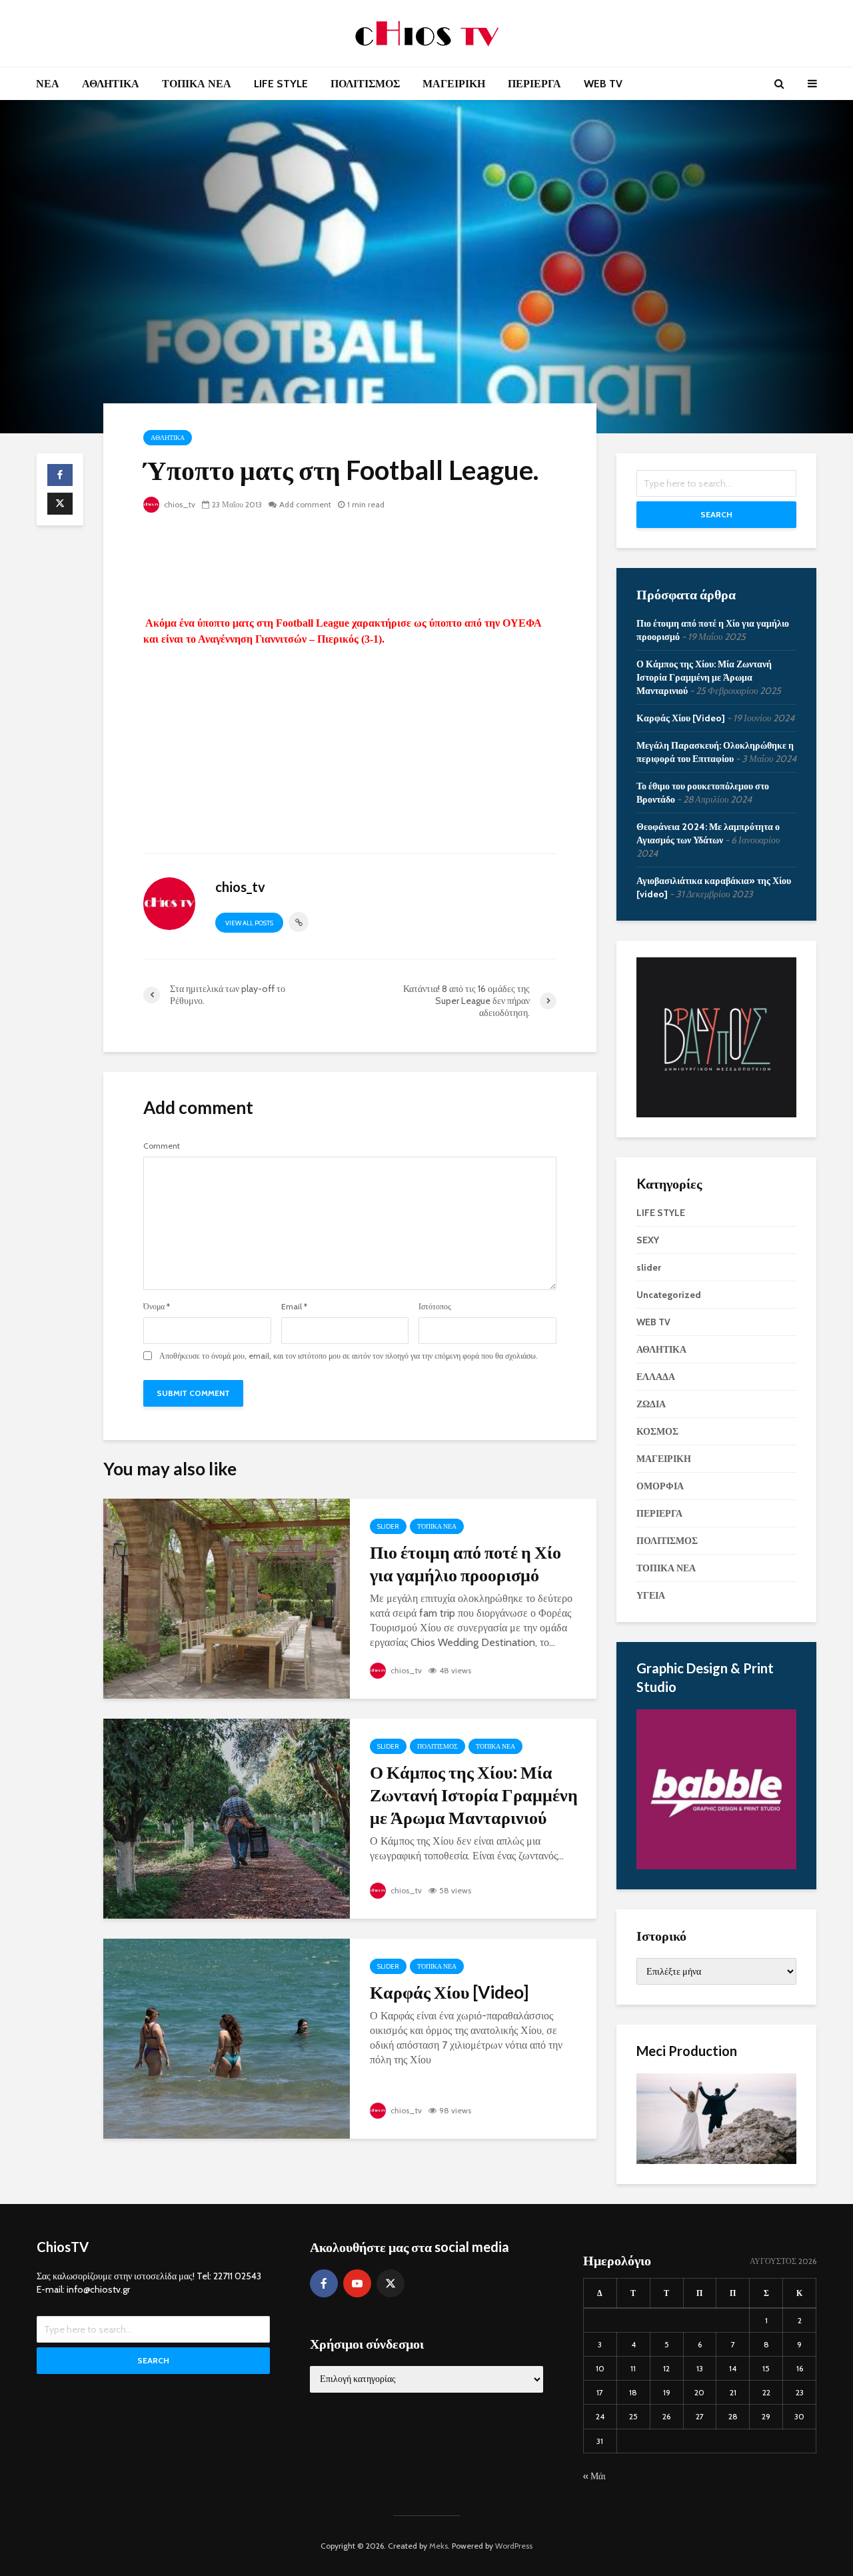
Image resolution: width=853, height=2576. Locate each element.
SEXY (648, 1240)
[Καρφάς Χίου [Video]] (227, 2038)
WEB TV (603, 84)
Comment (162, 1146)
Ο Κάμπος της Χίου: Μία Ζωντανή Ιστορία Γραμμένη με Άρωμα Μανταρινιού (474, 1795)
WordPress (514, 2546)
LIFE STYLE (281, 84)
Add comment (305, 504)
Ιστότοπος (435, 1307)
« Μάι (594, 2476)
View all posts (249, 923)
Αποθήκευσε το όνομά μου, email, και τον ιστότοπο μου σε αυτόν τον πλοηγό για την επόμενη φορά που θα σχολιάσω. (349, 1356)
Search (716, 514)
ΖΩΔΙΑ (651, 1404)
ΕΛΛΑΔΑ (656, 1377)
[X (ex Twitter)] (391, 2283)
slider (388, 1526)
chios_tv (179, 504)
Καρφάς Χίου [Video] (449, 1992)
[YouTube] (357, 2283)
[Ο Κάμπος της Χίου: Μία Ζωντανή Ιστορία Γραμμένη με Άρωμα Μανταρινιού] (227, 1818)
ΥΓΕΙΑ (651, 1595)
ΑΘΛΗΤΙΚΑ (111, 84)
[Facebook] (324, 2283)
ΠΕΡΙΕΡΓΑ (534, 84)
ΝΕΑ (48, 84)
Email (294, 1307)
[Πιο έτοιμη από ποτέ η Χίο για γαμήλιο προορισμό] (227, 1598)
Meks (438, 2546)
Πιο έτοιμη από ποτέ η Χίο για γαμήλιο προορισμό (465, 1563)
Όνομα (157, 1307)
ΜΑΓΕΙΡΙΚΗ (454, 84)
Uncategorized (669, 1295)
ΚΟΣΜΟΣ (657, 1431)
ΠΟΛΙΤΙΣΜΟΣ (365, 84)
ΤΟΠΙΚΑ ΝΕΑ (197, 84)
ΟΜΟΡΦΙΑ (660, 1486)
